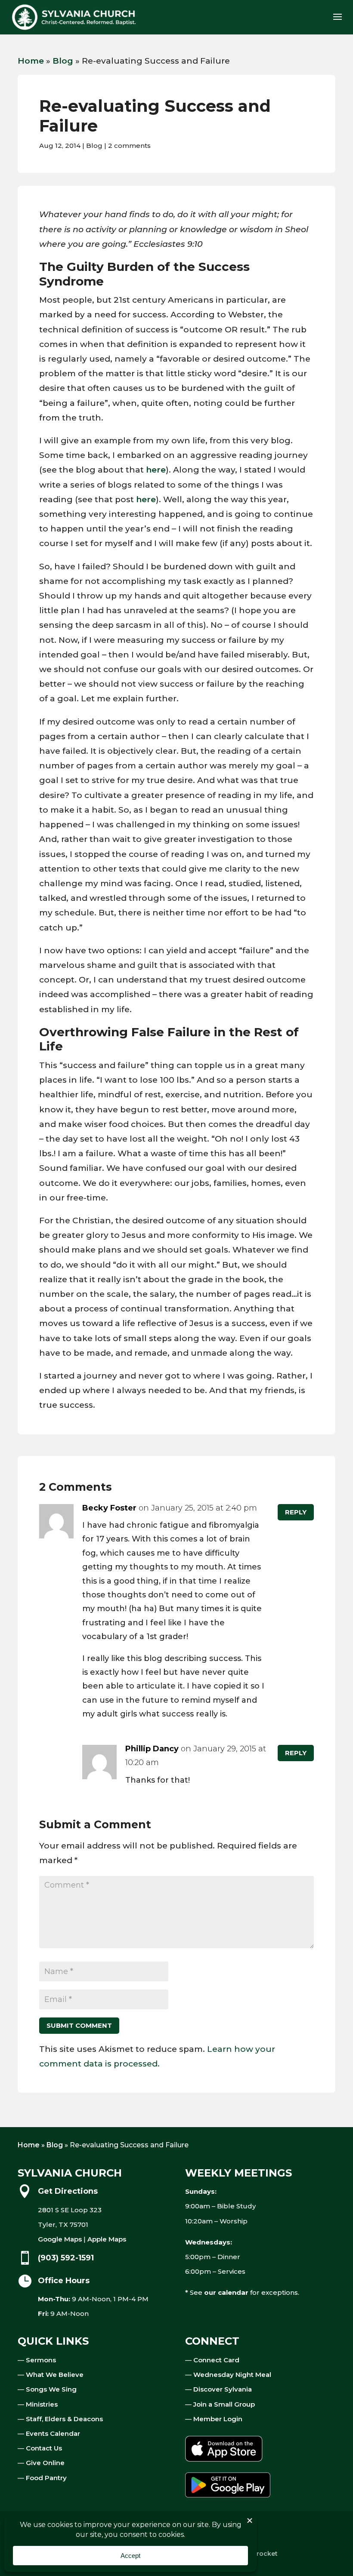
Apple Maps (107, 2239)
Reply (296, 1512)
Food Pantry (46, 2478)
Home (31, 61)
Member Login (218, 2419)
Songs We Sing (51, 2389)
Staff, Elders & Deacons (64, 2419)
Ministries (42, 2404)
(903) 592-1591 (66, 2258)
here (156, 470)
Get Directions (68, 2191)
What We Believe (55, 2375)
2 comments (129, 146)
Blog (63, 61)
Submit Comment (79, 2025)
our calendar (226, 2292)
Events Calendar (53, 2433)
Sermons (41, 2360)
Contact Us (44, 2448)
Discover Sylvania (223, 2389)
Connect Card (216, 2360)
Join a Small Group (224, 2404)
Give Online (45, 2463)
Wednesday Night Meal (232, 2375)
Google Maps (60, 2239)
